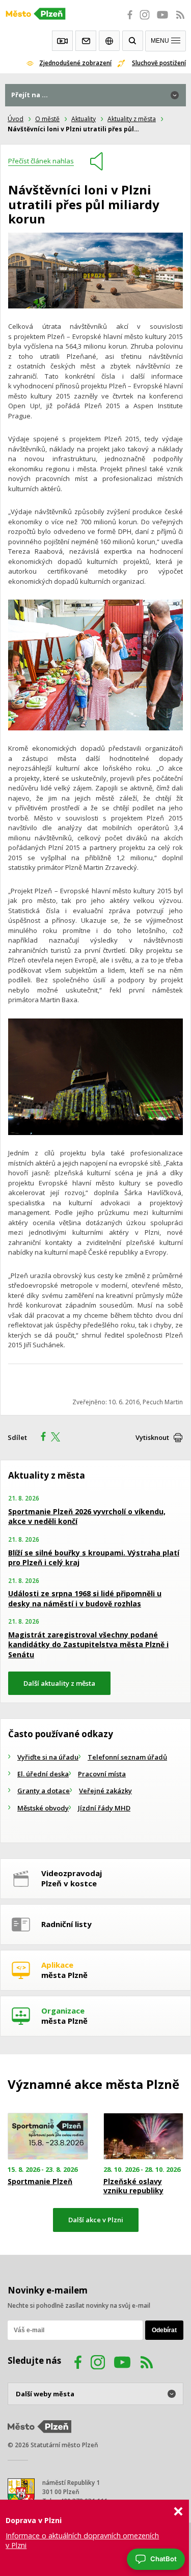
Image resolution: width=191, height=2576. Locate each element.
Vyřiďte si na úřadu (48, 1757)
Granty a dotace (44, 1791)
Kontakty (86, 41)
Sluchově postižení (159, 63)
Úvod (16, 119)
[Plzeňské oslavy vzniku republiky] (144, 2136)
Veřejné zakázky (105, 1791)
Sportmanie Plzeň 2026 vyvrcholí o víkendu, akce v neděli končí (87, 1517)
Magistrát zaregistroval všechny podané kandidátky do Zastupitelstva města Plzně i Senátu (88, 1645)
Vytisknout (152, 1437)
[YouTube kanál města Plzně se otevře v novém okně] (122, 2364)
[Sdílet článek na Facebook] (40, 1438)
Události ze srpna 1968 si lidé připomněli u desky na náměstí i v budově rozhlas (85, 1598)
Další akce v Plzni (96, 2220)
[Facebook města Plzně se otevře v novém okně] (127, 20)
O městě (47, 119)
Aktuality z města (132, 119)
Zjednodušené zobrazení (75, 63)
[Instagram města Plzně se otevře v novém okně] (145, 20)
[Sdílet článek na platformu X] (59, 1438)
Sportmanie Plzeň (40, 2182)
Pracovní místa (102, 1774)
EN (109, 41)
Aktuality (84, 119)
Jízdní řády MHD (104, 1808)
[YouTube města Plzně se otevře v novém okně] (162, 20)
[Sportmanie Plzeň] (48, 2136)
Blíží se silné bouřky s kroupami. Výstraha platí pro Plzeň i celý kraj (94, 1558)
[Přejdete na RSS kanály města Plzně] (180, 20)
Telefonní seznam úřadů (127, 1757)
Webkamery (62, 41)
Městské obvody (43, 1808)
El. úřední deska (43, 1774)
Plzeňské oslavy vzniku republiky (133, 2186)
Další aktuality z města (59, 1683)
